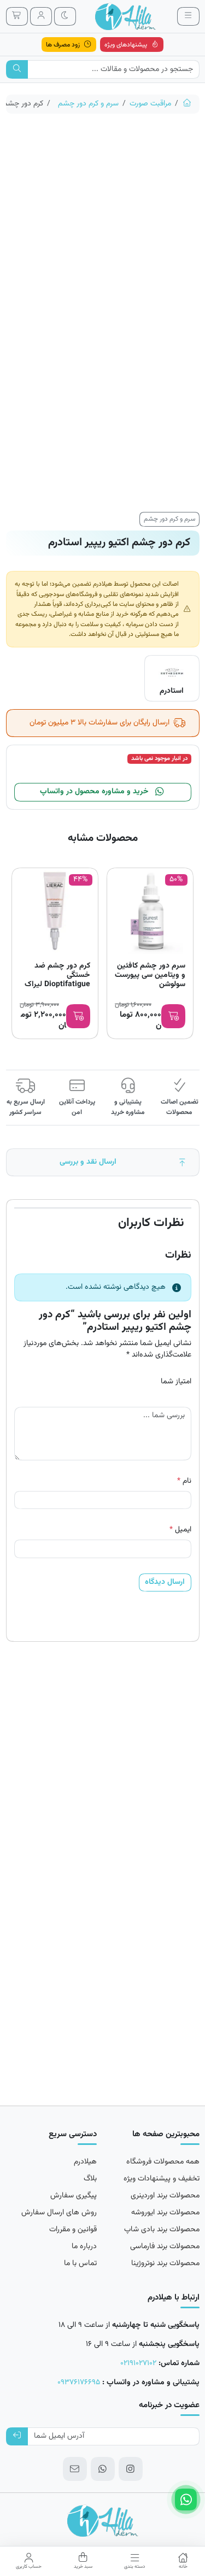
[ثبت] (17, 2437)
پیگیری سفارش (74, 2196)
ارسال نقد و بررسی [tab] (88, 1162)
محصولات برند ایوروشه (165, 2213)
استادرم (172, 691)
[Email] (75, 2469)
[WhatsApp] (103, 2469)
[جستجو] (17, 69)
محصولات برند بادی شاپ (162, 2230)
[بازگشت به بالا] (183, 1162)
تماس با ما (80, 2263)
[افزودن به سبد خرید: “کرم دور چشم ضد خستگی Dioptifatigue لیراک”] (78, 1016)
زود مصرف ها (64, 45)
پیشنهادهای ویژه (127, 45)
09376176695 (79, 2383)
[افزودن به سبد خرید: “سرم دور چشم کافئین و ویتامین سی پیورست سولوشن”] (173, 1016)
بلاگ (90, 2179)
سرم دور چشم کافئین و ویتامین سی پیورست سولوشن (150, 975)
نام (184, 1481)
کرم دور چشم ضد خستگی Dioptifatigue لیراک (57, 975)
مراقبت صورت (150, 104)
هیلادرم (85, 2162)
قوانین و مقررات (73, 2230)
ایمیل (180, 1530)
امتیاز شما (176, 1382)
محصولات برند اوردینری (165, 2196)
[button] (183, 2561)
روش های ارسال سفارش (59, 2213)
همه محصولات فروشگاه (163, 2162)
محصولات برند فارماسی (165, 2247)
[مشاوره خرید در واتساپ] (186, 2500)
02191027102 (138, 2363)
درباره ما (84, 2247)
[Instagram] (131, 2469)
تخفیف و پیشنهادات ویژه (162, 2179)
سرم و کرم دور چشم (88, 104)
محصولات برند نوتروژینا (165, 2263)
